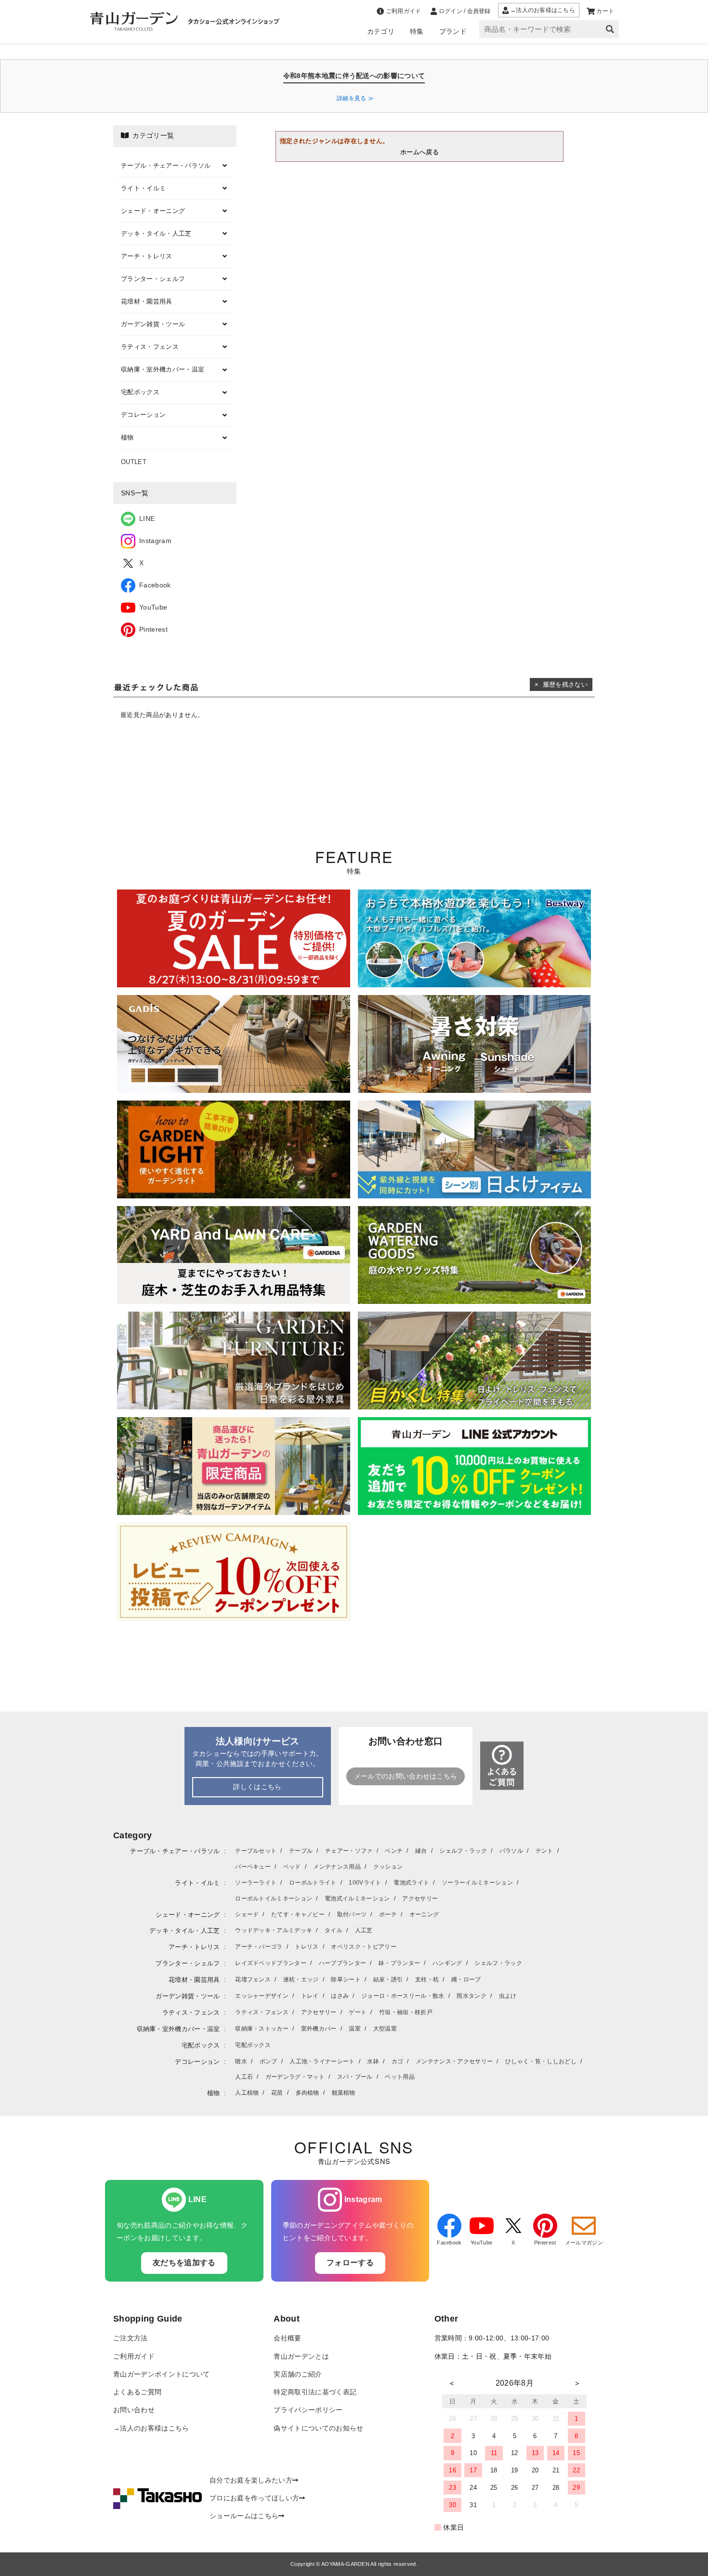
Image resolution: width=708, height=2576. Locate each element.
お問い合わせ (134, 2410)
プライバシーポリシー (308, 2410)
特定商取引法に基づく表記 (315, 2392)
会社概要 (287, 2338)
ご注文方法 (131, 2338)
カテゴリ (381, 31)
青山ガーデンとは (301, 2357)
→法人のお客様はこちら (151, 2428)
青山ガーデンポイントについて (161, 2374)
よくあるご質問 (137, 2392)
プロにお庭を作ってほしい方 (254, 2498)
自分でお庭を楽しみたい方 (251, 2480)
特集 (417, 31)
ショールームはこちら (244, 2516)
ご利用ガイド (134, 2357)
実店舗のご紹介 (298, 2374)
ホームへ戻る (420, 152)
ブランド (453, 31)
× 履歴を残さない (561, 684)
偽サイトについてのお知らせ (318, 2428)
